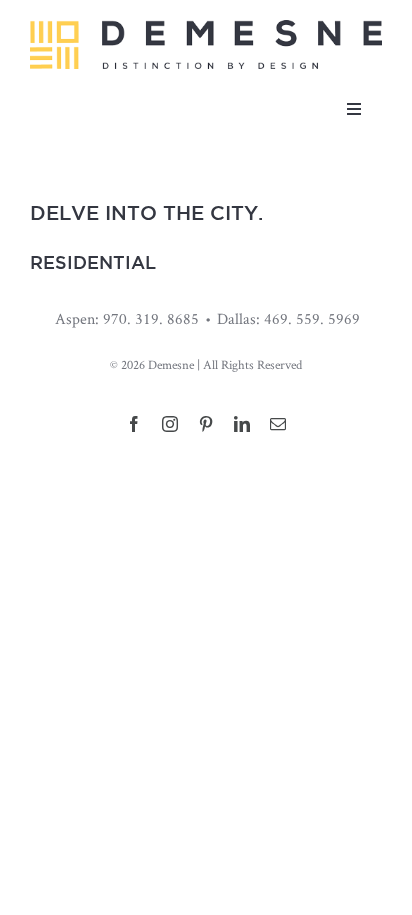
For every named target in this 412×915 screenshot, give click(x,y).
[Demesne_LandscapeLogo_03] (206, 28)
